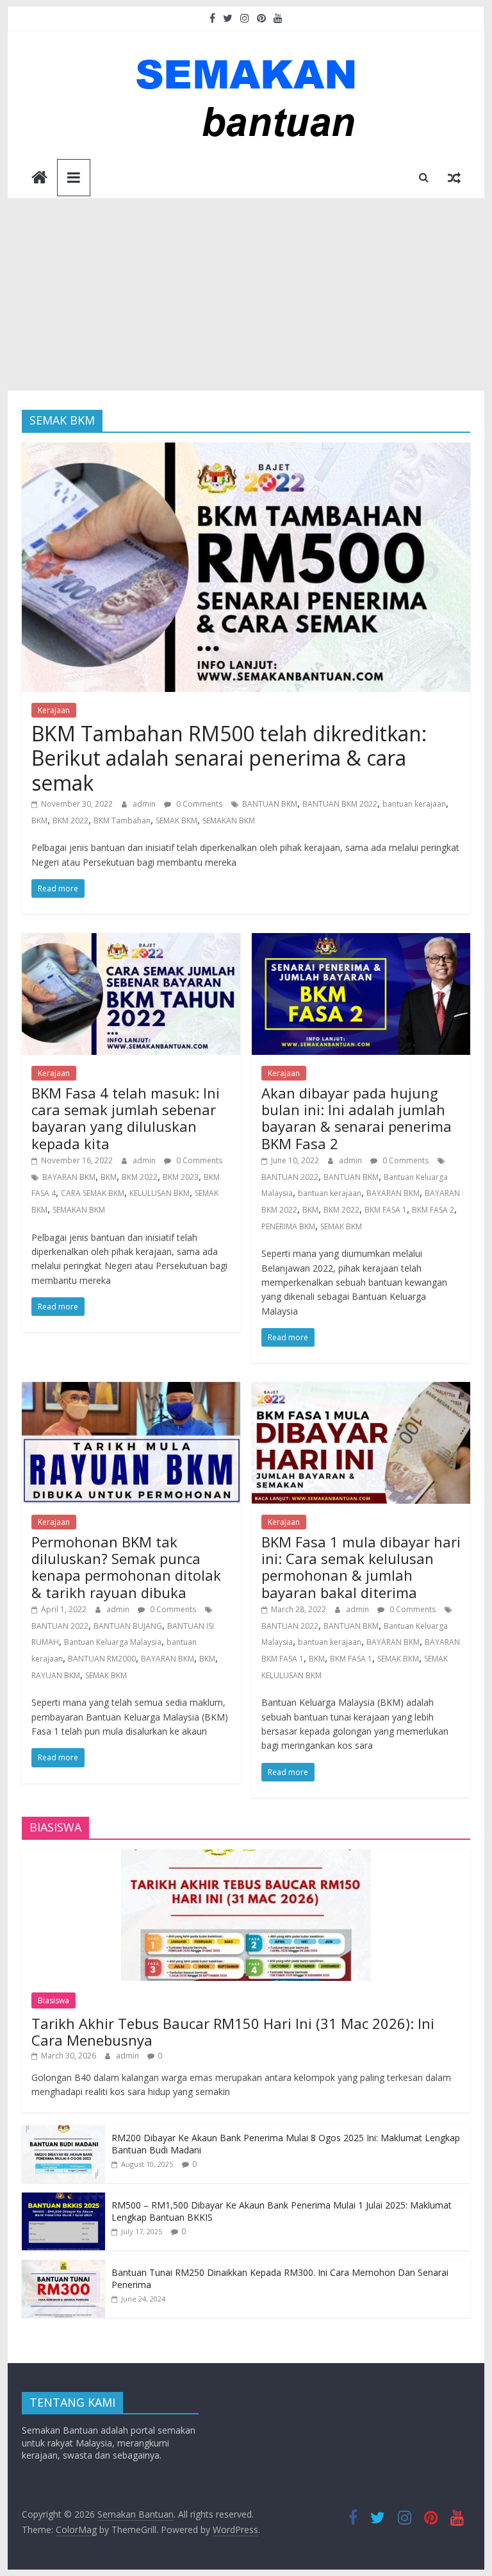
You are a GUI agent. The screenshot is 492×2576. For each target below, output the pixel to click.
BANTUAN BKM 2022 (340, 804)
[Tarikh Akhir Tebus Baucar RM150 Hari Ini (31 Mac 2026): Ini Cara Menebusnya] (246, 1856)
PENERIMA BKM (288, 1226)
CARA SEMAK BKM (93, 1193)
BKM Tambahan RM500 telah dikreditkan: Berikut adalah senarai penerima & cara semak (229, 758)
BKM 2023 (181, 1177)
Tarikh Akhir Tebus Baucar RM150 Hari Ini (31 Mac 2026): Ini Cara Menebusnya (233, 2032)
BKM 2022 (70, 821)
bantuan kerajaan (414, 804)
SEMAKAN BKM (229, 821)
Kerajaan (54, 710)
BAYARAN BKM (69, 1177)
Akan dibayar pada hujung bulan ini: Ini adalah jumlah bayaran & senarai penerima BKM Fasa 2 (357, 1118)
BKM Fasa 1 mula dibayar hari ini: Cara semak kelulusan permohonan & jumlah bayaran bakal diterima (361, 1567)
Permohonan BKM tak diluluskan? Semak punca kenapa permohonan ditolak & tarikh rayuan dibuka (126, 1567)
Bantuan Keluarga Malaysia (113, 1642)
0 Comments (198, 804)
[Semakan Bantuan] (39, 179)
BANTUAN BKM (270, 804)
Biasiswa (53, 2000)
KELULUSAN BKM (160, 1193)
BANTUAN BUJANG (128, 1626)
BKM (39, 821)
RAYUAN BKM (56, 1675)
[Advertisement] (246, 294)
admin (145, 804)
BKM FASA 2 (433, 1210)
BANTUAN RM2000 (102, 1659)
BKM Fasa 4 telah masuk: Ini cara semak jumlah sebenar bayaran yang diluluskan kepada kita (126, 1118)
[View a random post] (454, 177)
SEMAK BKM (176, 821)
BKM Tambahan (122, 821)
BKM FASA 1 (386, 1210)
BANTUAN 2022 (290, 1177)
